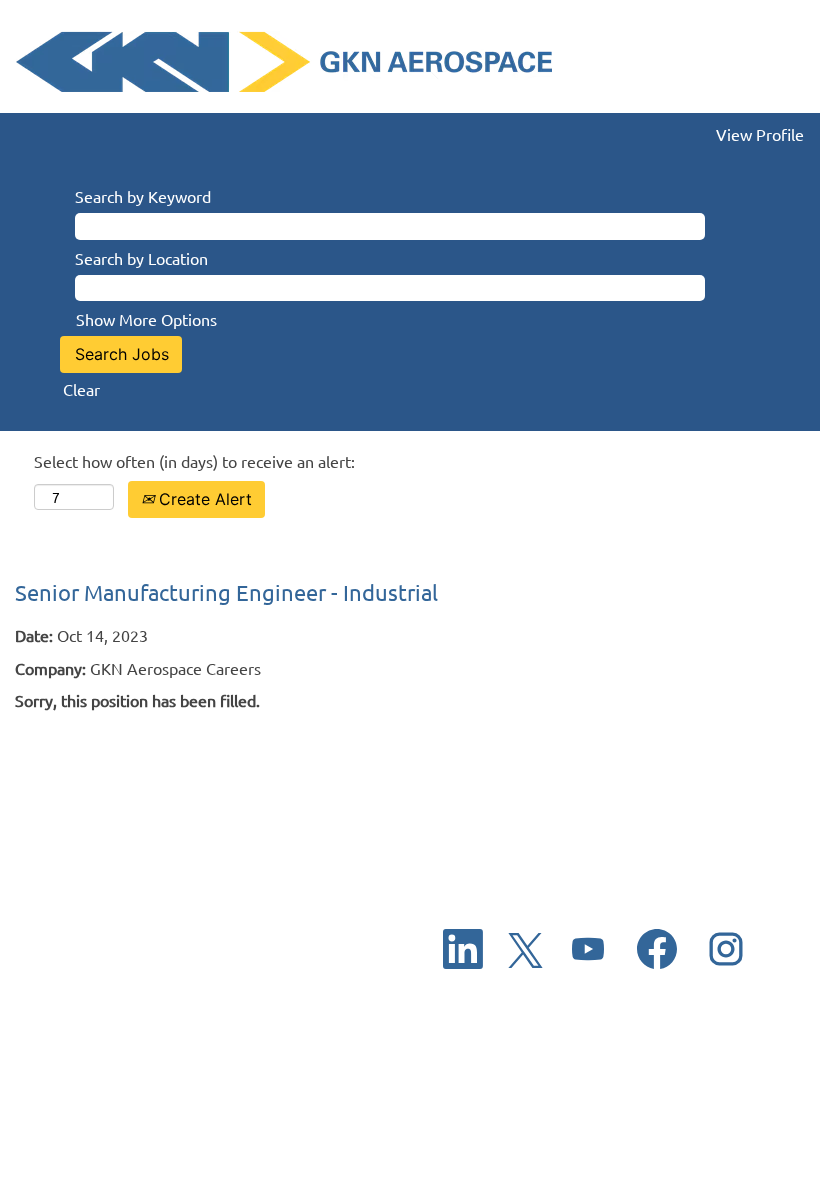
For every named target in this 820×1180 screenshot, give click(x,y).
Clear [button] (81, 389)
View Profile (760, 134)
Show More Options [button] (146, 319)
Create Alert (203, 499)
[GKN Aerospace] (284, 61)
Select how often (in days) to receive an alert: (194, 461)
